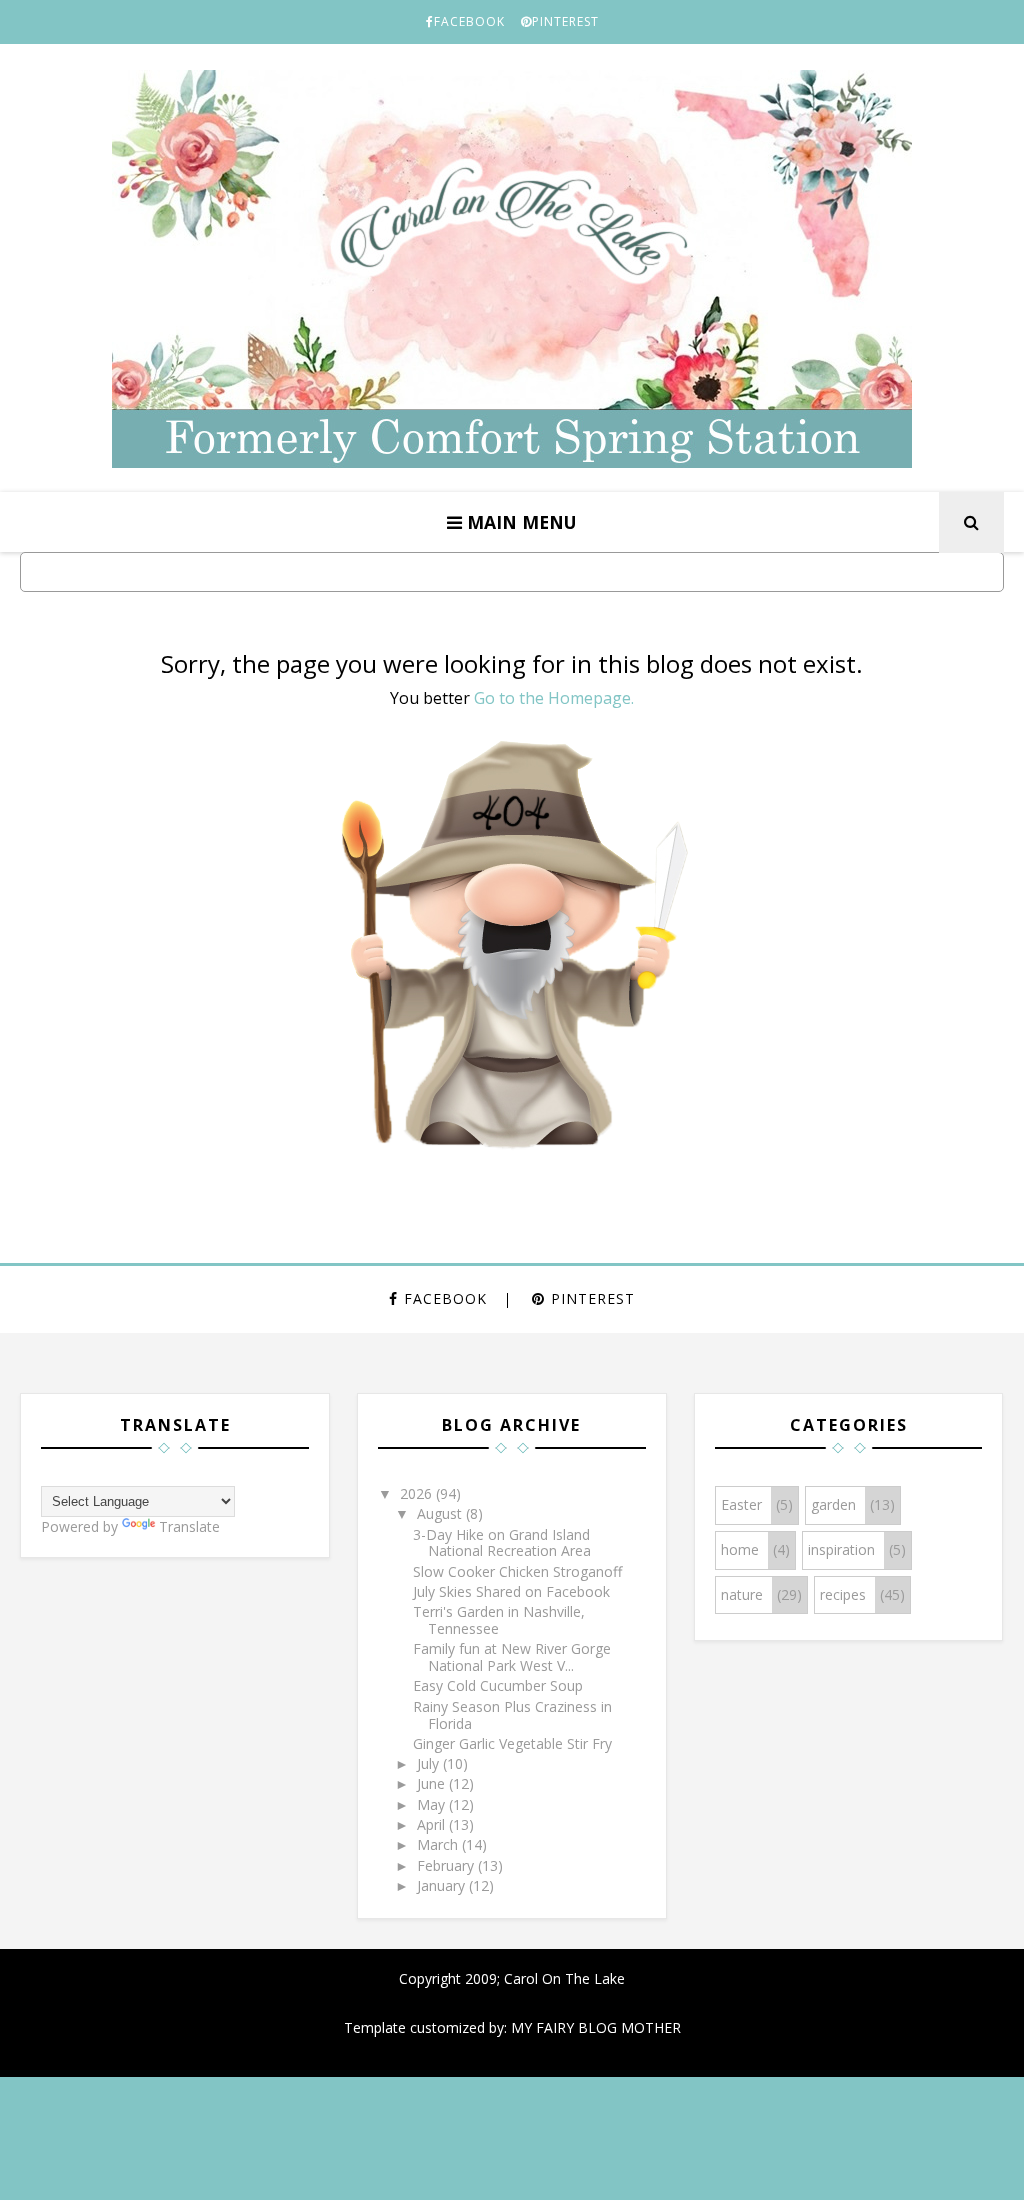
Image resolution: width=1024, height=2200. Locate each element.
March (439, 1844)
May (433, 1804)
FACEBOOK (469, 21)
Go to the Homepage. (554, 698)
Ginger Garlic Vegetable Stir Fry (512, 1743)
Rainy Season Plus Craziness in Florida (512, 1715)
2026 (418, 1493)
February (447, 1865)
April (433, 1824)
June (433, 1783)
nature (742, 1594)
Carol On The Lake (562, 1978)
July (430, 1763)
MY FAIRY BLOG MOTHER (596, 2027)
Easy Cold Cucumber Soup (498, 1685)
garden (833, 1504)
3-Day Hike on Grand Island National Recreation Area (502, 1543)
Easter (741, 1504)
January (443, 1885)
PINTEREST (565, 21)
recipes (843, 1594)
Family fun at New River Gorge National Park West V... (512, 1657)
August (441, 1513)
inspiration (841, 1549)
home (740, 1549)
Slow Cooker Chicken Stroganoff (517, 1571)
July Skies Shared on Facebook (511, 1591)
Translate (189, 1526)
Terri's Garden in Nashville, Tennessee (499, 1620)
